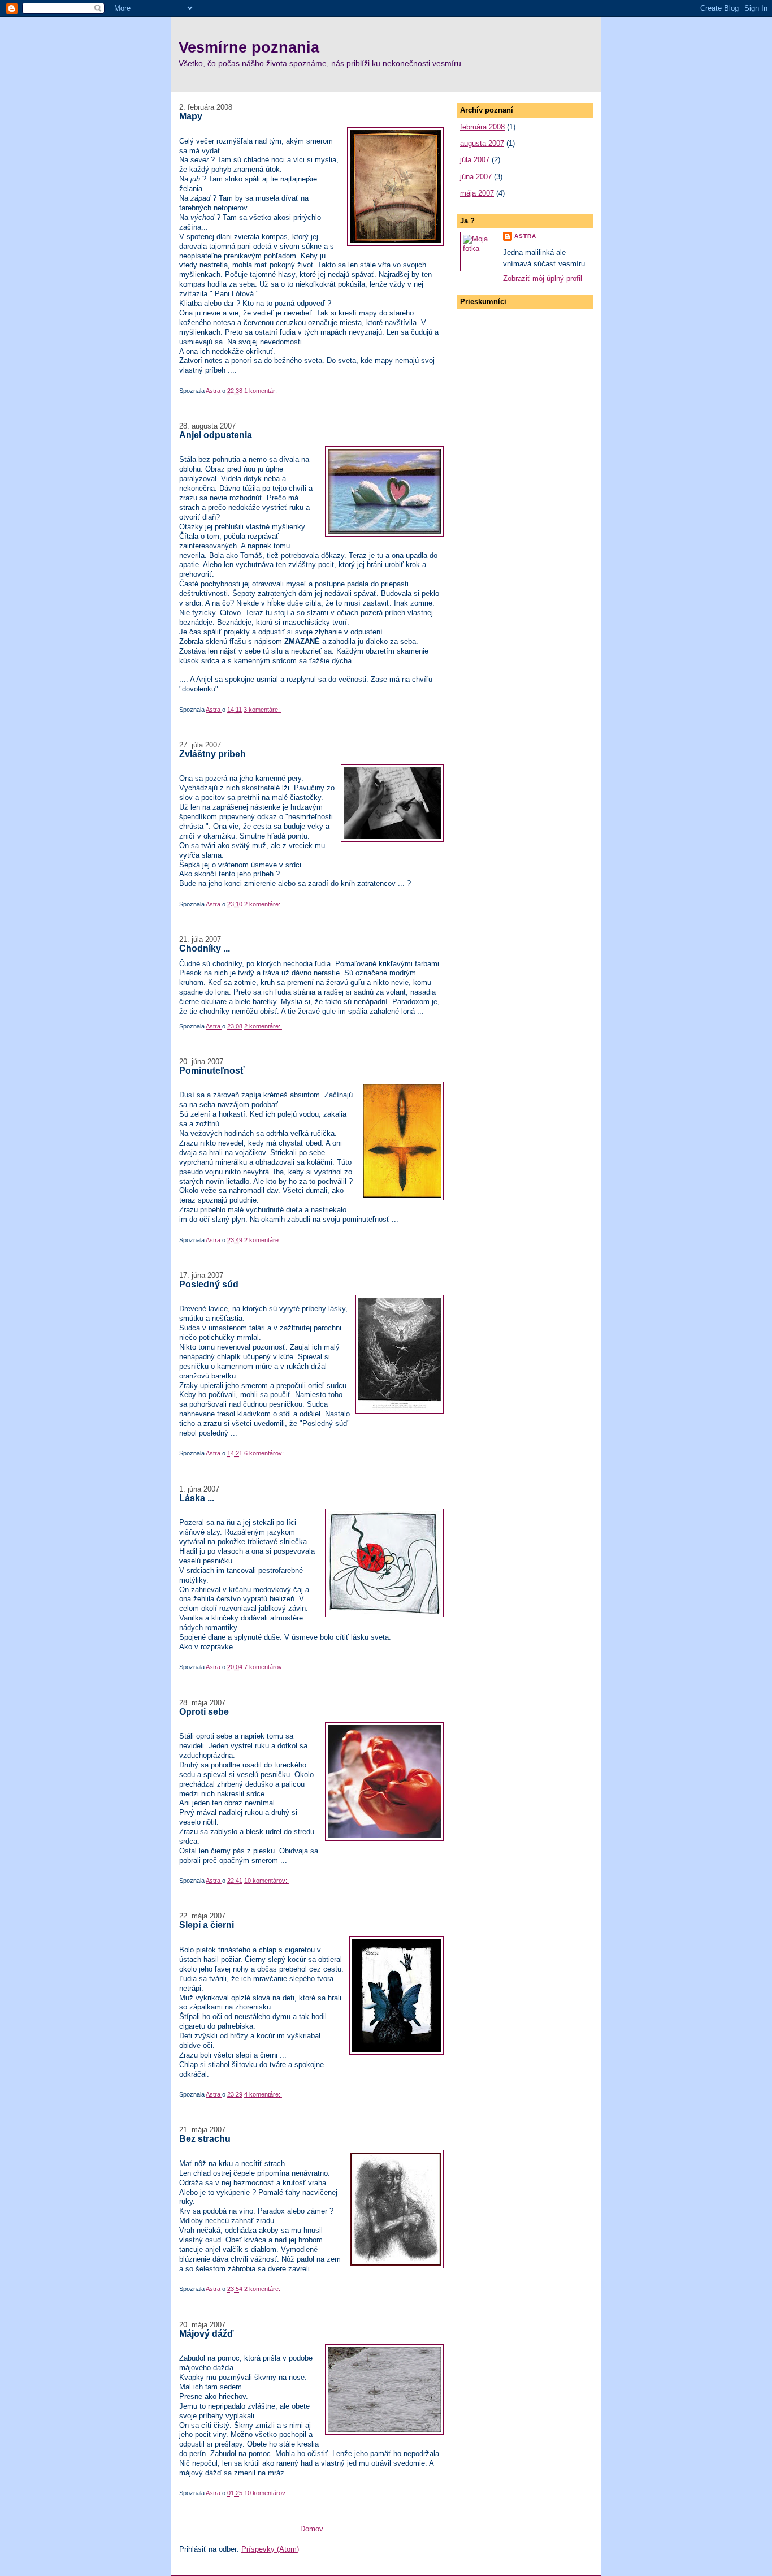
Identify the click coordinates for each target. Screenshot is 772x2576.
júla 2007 (475, 160)
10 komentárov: (266, 1881)
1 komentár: (261, 391)
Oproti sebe (204, 1711)
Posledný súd (209, 1284)
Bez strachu (205, 2138)
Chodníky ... (205, 948)
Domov (312, 2529)
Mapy (191, 116)
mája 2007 (477, 193)
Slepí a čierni (207, 1925)
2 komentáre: (263, 904)
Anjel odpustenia (216, 435)
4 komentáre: (263, 2094)
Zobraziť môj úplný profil (543, 278)
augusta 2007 (482, 143)
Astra (525, 236)
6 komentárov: (265, 1453)
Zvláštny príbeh (212, 754)
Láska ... (197, 1498)
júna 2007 (476, 177)
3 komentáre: (263, 710)
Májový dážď (207, 2333)
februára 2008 (482, 127)
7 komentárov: (265, 1667)
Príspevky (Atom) (270, 2549)
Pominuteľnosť (212, 1070)
